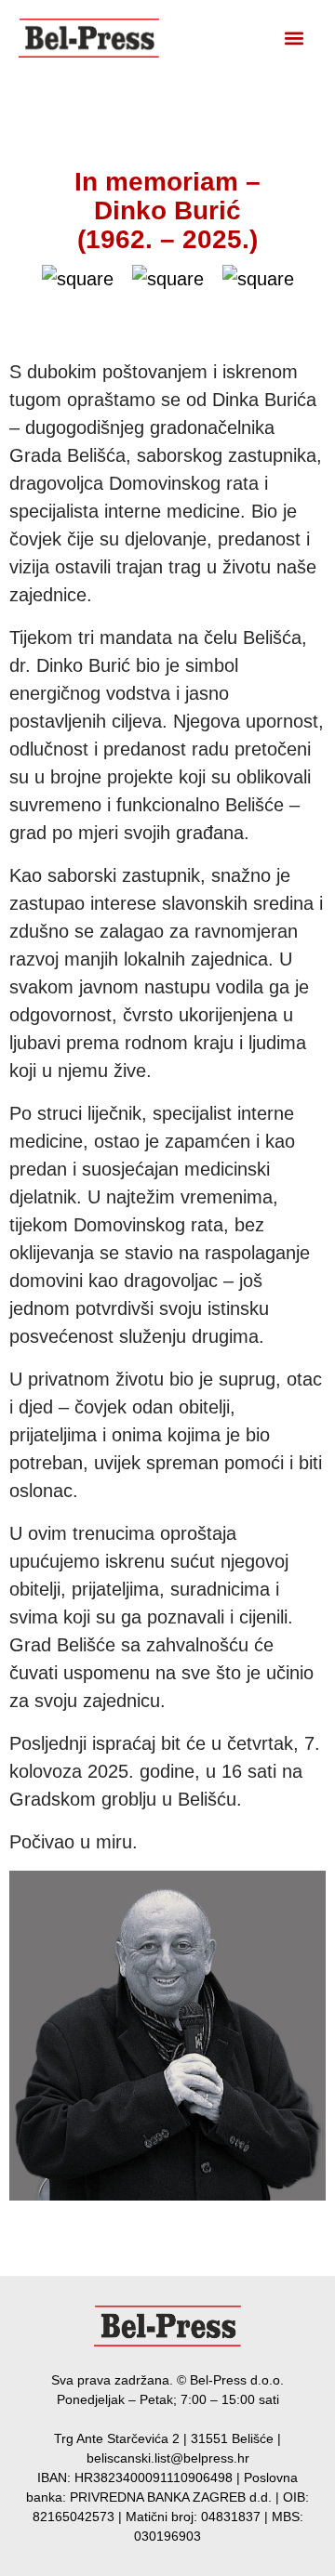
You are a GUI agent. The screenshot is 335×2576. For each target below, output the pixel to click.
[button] (295, 39)
